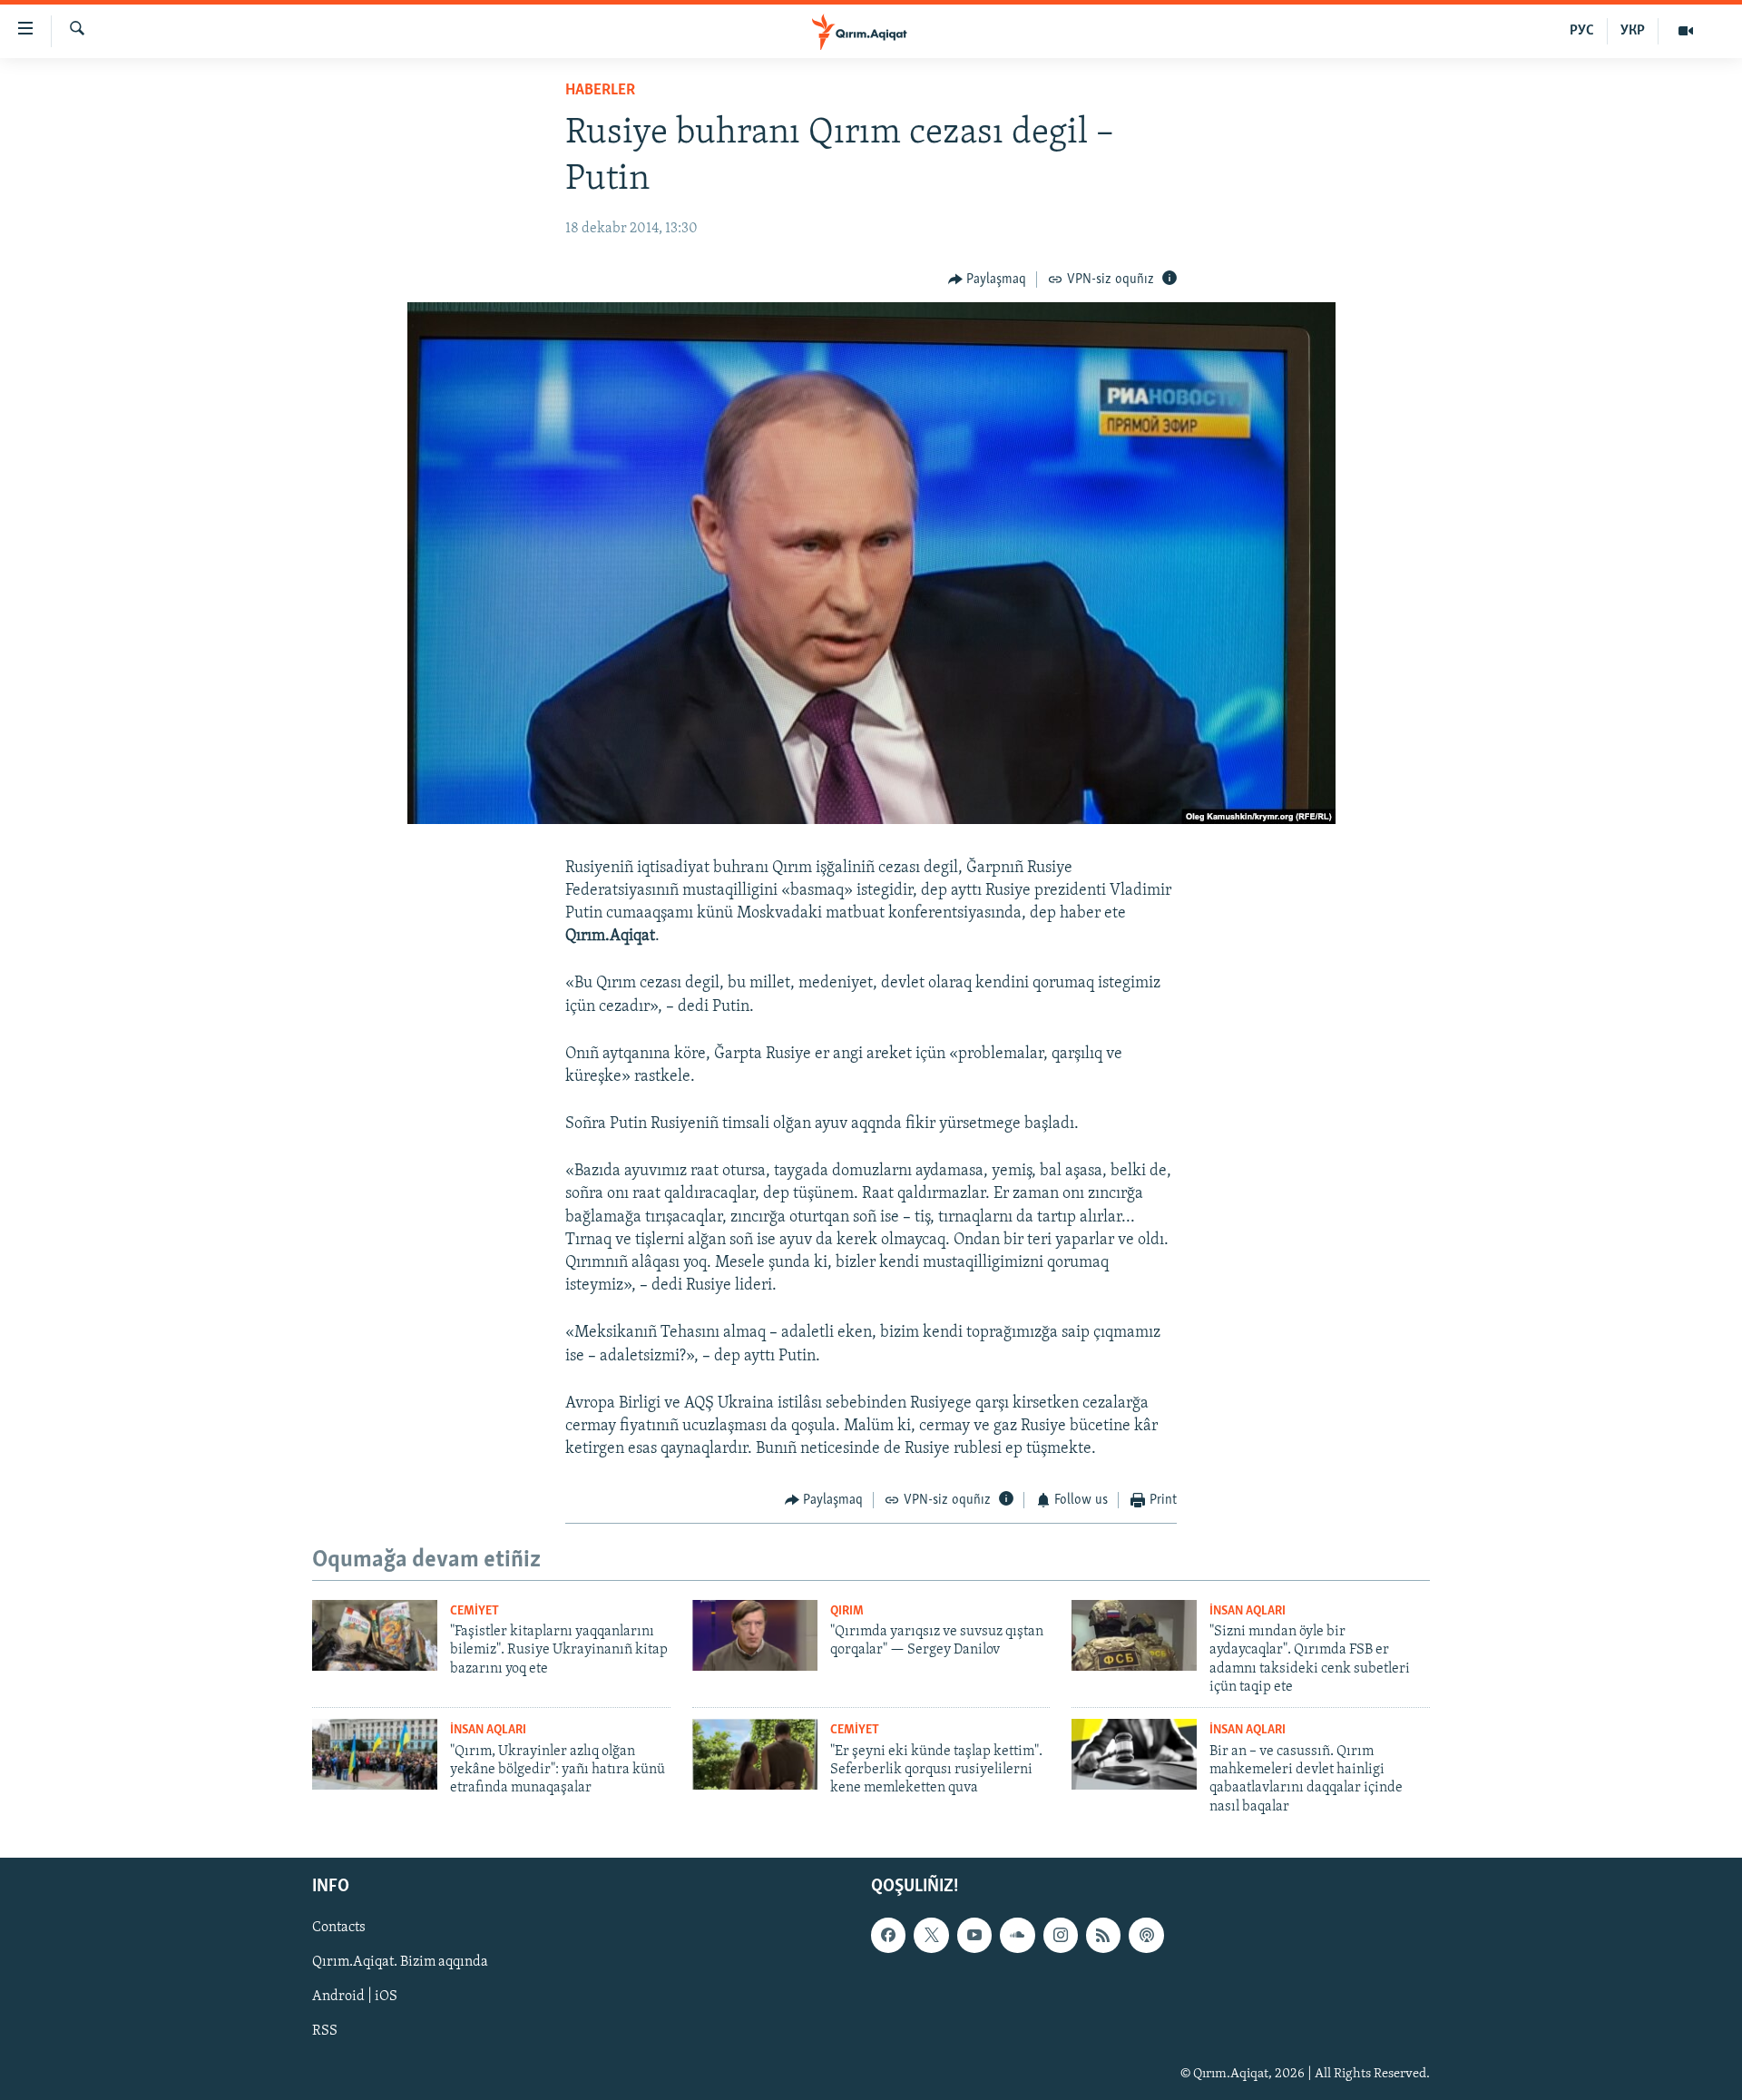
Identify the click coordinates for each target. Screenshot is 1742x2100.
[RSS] (1103, 1936)
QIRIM (847, 1611)
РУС (1582, 31)
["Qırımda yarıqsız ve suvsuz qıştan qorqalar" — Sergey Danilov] (755, 1635)
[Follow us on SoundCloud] (1017, 1936)
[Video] (1686, 31)
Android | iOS (355, 1997)
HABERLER (600, 91)
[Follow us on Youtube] (974, 1936)
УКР (1633, 31)
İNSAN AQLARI (1248, 1611)
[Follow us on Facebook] (888, 1936)
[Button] (988, 280)
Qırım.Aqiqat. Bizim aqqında (400, 1963)
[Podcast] (1146, 1936)
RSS (325, 2032)
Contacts (339, 1928)
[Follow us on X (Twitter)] (931, 1936)
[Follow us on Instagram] (1061, 1936)
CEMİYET (475, 1611)
